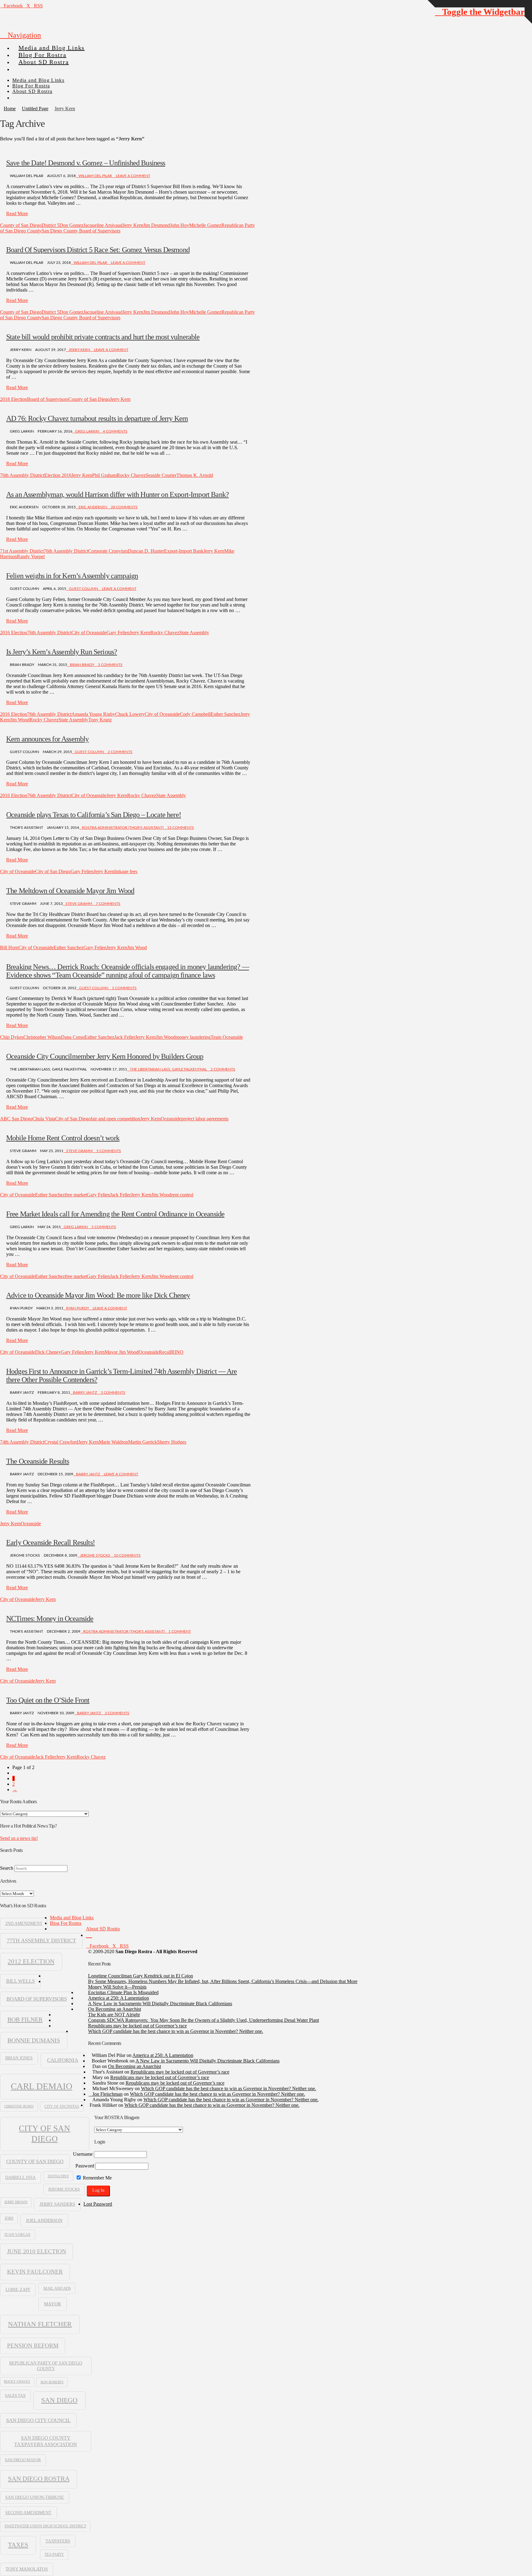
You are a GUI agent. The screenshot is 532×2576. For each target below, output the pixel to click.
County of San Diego (21, 225)
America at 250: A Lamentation (119, 1998)
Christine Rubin (19, 2106)
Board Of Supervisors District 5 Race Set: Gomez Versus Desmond (98, 250)
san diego (59, 2400)
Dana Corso (73, 1037)
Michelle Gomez (205, 225)
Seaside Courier (161, 475)
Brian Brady (82, 665)
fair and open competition (115, 1119)
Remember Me (97, 2178)
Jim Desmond (157, 225)
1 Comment (179, 1631)
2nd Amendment (24, 1923)
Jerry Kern (133, 225)
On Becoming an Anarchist (115, 2009)
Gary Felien (118, 633)
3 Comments (110, 665)
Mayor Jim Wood (122, 1352)
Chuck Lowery (130, 714)
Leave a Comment (133, 176)
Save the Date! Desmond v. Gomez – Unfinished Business (86, 163)
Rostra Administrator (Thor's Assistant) (123, 828)
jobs (9, 2218)
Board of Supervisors (48, 399)
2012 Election (31, 1961)
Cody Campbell (195, 714)
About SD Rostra (103, 1929)
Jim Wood (20, 720)
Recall (165, 1352)
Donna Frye (58, 2176)
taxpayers (58, 2541)
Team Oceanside (227, 1037)
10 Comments (127, 1555)
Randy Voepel (31, 556)
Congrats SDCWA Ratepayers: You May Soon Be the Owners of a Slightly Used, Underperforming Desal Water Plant (204, 2020)
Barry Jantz (85, 1393)
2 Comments (120, 752)
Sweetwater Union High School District (45, 2526)
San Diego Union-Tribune (35, 2497)
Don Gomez (71, 225)
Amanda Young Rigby (93, 714)
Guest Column (84, 589)
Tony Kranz (100, 720)
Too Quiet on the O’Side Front (48, 1700)
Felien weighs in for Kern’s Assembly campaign (72, 576)
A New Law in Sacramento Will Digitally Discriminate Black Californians (160, 2004)
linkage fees (126, 871)
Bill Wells (20, 1981)
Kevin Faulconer (35, 2272)
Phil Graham (104, 475)
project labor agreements (205, 1119)
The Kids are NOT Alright (114, 2015)
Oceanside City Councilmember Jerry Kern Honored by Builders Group (105, 1056)
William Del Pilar (95, 176)
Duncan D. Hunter (146, 551)
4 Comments (115, 431)
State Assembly (194, 633)
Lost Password (98, 2204)
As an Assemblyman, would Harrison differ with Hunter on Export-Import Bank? (117, 494)
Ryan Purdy (78, 1308)
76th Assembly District (22, 475)
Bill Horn (9, 947)
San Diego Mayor (23, 2460)
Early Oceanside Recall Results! (50, 1542)
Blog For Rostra (66, 1923)
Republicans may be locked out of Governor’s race (137, 2026)
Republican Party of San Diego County (46, 2366)
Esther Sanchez (226, 714)
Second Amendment (28, 2513)
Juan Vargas (17, 2235)
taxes (18, 2545)
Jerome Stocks (95, 1555)
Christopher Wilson (42, 1037)
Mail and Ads (57, 2288)
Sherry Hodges (172, 1442)
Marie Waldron (113, 1442)
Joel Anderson (44, 2220)
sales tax (15, 2395)
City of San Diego (53, 871)
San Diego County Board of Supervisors (81, 231)
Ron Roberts (52, 2382)
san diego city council (38, 2420)
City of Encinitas (62, 2106)
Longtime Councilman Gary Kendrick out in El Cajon (141, 1976)
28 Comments (124, 507)
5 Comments (108, 1151)
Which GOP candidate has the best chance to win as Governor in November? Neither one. (176, 2031)
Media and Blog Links (72, 1918)
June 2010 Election (37, 2251)
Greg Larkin (87, 431)
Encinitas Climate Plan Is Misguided (123, 1992)
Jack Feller (125, 1037)
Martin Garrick (143, 1442)
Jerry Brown (16, 2202)
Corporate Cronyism (108, 551)
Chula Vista (44, 1119)
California (63, 2060)
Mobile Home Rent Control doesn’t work (63, 1138)
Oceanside (171, 1119)
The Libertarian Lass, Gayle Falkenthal (168, 1069)
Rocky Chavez (131, 475)
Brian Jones (19, 2058)
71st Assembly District (22, 551)
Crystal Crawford (61, 1442)
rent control (182, 1195)
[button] (20, 35)
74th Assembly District (22, 1442)
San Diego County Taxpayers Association (46, 2441)
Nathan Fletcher (40, 2324)
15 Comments (180, 828)
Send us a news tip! (19, 1838)
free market (76, 1195)
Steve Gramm (79, 904)
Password (85, 2166)
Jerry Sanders (57, 2204)
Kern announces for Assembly (47, 739)
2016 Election (14, 633)
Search (7, 1868)
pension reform (33, 2346)
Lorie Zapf (18, 2289)
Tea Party (54, 2554)
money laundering (193, 1037)
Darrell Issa (20, 2177)
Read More (17, 214)
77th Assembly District (41, 1941)
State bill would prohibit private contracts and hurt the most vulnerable (103, 337)
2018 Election (14, 399)
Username (83, 2154)
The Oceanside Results (38, 1461)
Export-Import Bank (184, 551)
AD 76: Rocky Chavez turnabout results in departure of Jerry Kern (97, 418)
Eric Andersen (93, 507)
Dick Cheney (48, 1352)
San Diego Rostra (39, 2479)
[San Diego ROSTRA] (24, 67)
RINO (177, 1352)
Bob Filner (25, 2019)
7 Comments (108, 904)
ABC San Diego (16, 1119)
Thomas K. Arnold (195, 475)
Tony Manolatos (27, 2569)
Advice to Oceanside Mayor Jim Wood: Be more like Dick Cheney (98, 1295)
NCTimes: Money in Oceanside (50, 1619)
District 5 (50, 225)
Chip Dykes (12, 1037)
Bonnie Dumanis (34, 2040)
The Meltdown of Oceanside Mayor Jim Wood (70, 891)
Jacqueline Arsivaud (103, 225)
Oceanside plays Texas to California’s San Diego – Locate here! (94, 815)
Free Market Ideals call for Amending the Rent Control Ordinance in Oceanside (115, 1214)
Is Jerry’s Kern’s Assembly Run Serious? (62, 652)
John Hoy (179, 225)
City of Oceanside (89, 633)
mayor (52, 2304)
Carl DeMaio (42, 2086)
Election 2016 (58, 475)
